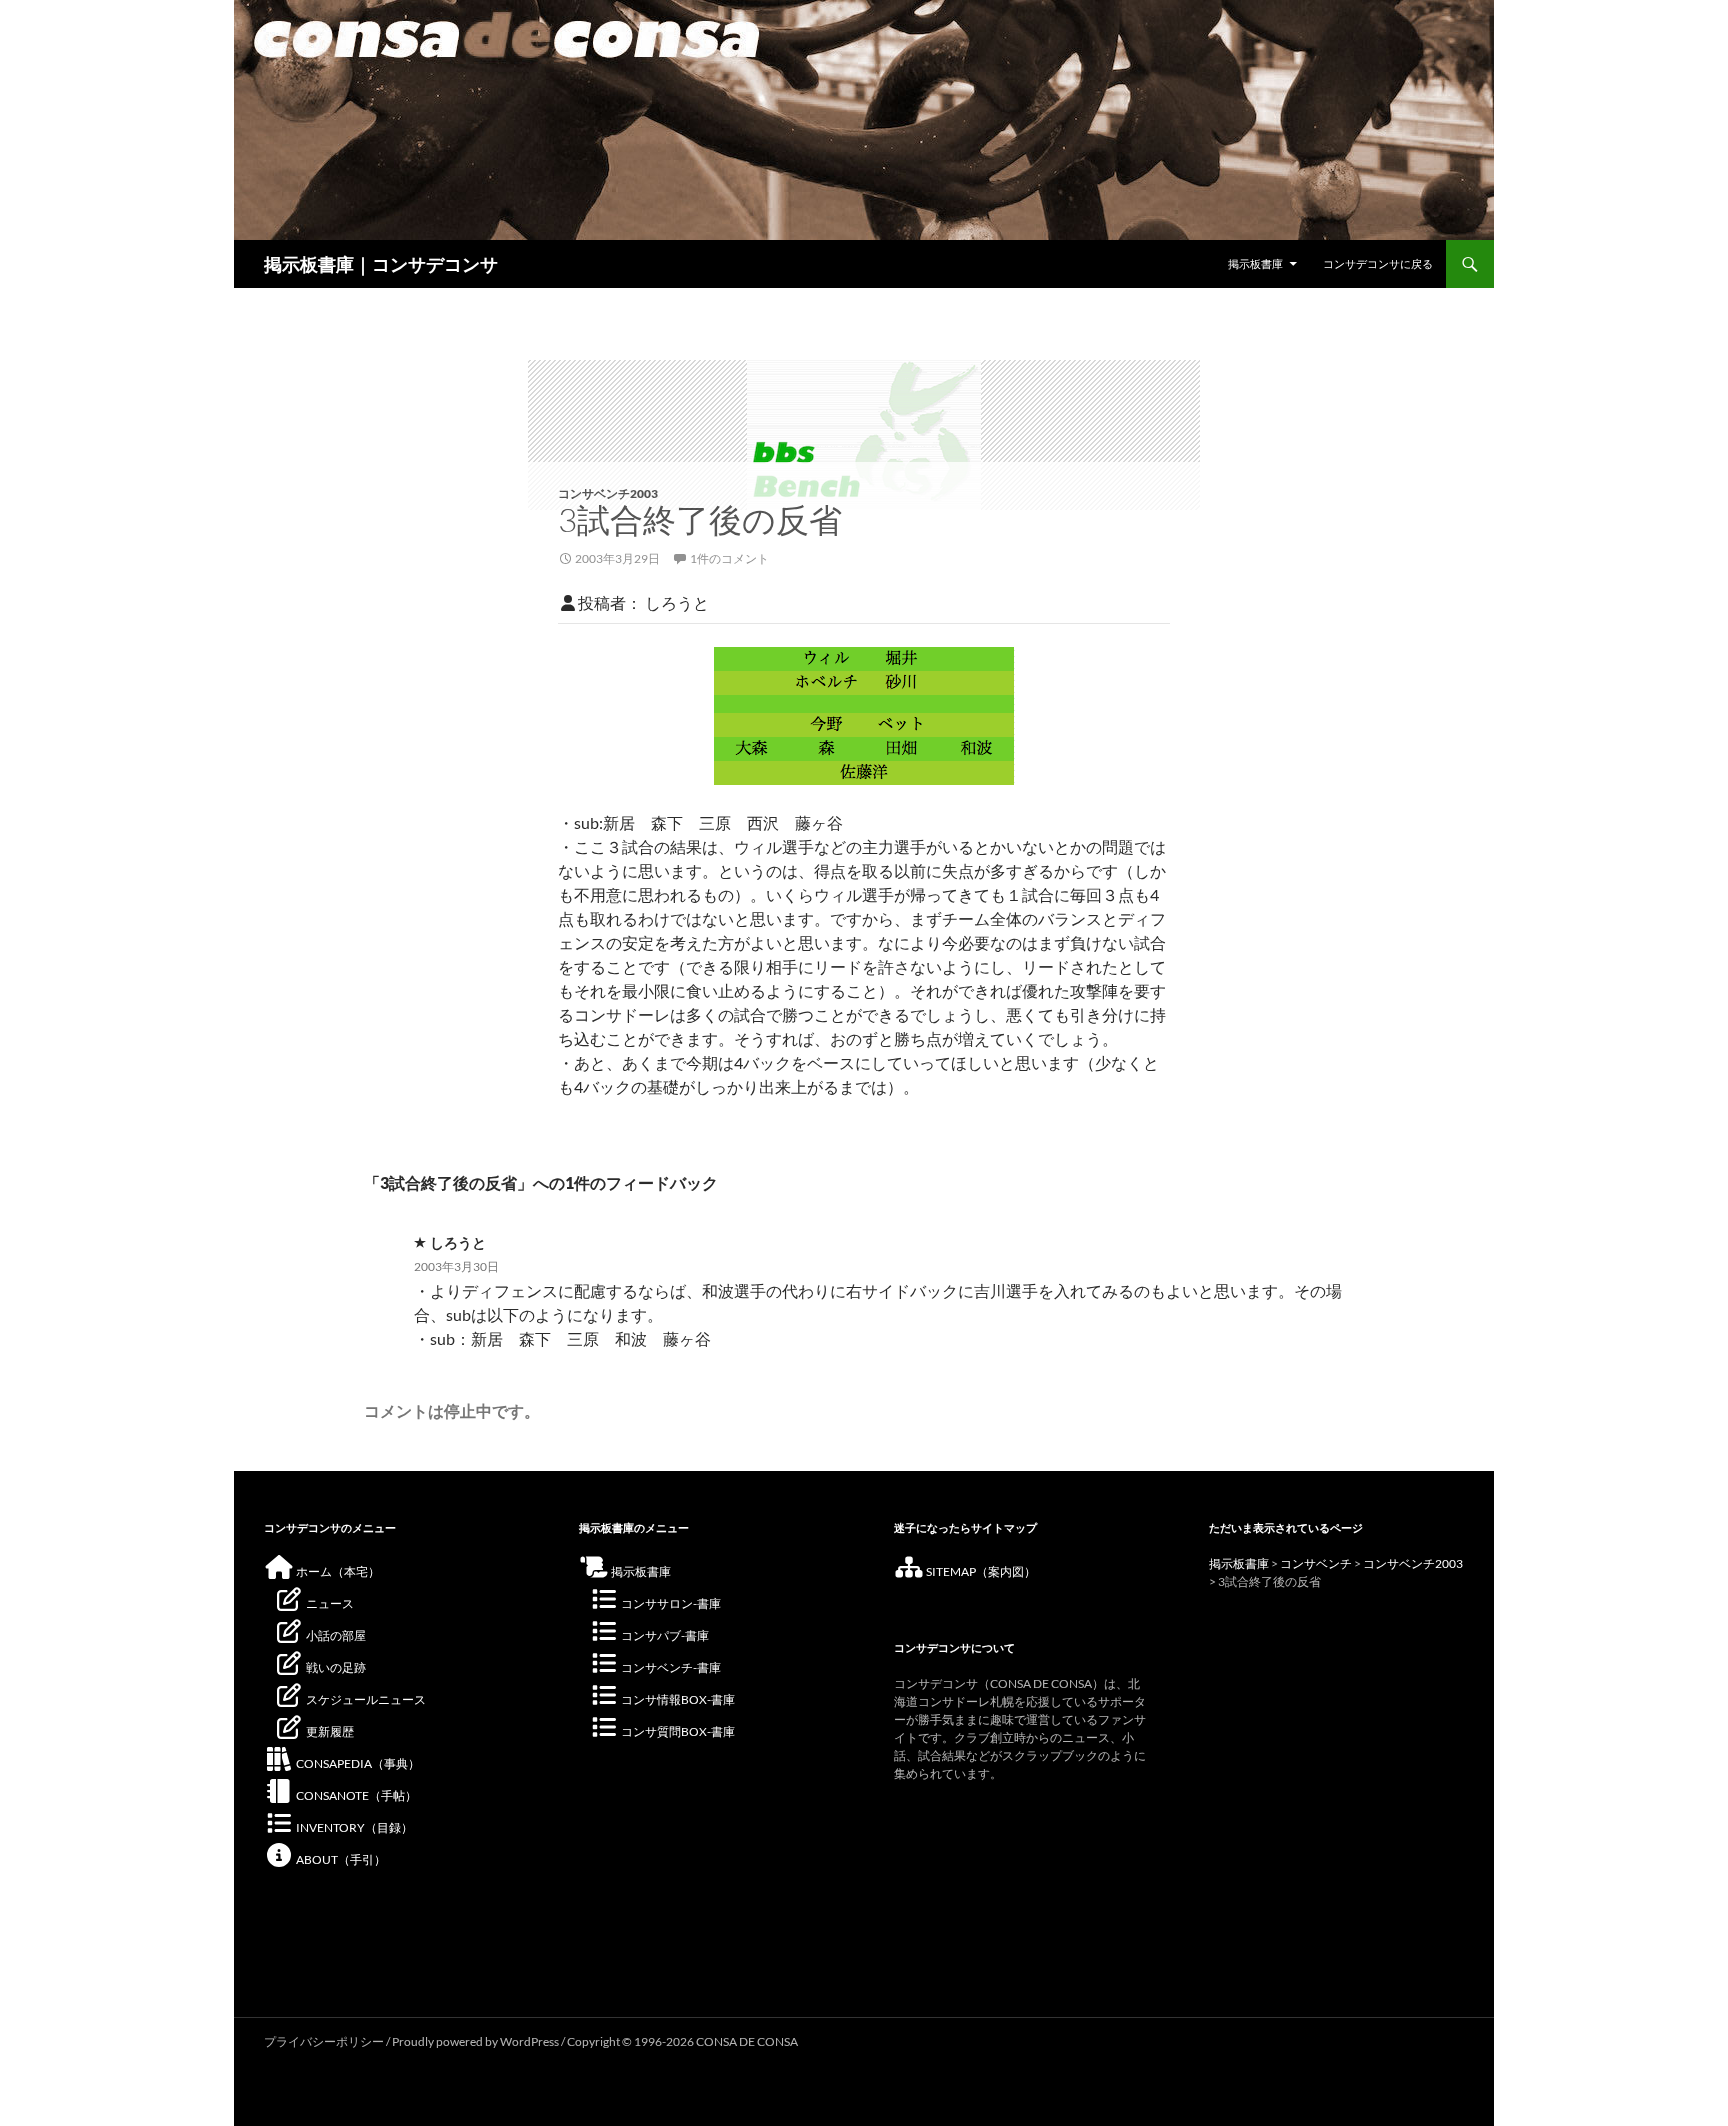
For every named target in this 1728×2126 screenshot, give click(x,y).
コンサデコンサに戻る (1378, 263)
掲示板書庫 (1255, 263)
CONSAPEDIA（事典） (357, 1763)
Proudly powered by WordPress (476, 2041)
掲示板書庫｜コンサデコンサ (381, 264)
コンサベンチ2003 (608, 493)
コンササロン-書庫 (670, 1603)
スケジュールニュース (365, 1699)
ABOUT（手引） (340, 1859)
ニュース (329, 1603)
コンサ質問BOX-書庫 (677, 1731)
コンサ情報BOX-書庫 (677, 1699)
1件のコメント (729, 558)
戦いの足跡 (335, 1667)
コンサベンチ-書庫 (670, 1667)
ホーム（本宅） (337, 1571)
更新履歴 (329, 1731)
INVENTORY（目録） (353, 1827)
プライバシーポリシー (324, 2041)
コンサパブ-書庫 (664, 1635)
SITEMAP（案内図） (980, 1571)
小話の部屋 (335, 1635)
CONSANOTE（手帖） (355, 1795)
